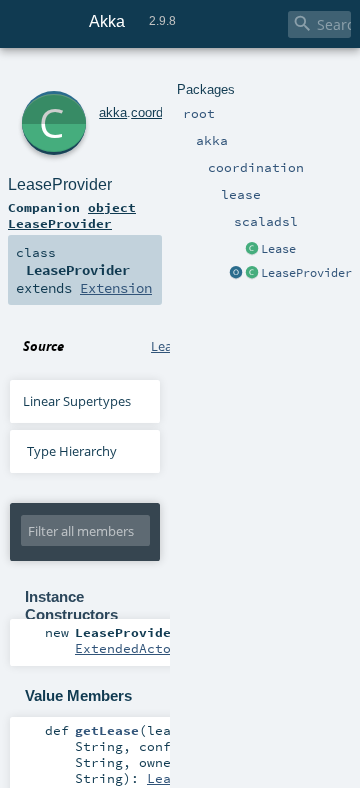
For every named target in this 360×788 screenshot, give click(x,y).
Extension (116, 288)
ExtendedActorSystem (151, 648)
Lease (278, 249)
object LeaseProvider (72, 215)
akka (113, 112)
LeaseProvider (306, 273)
